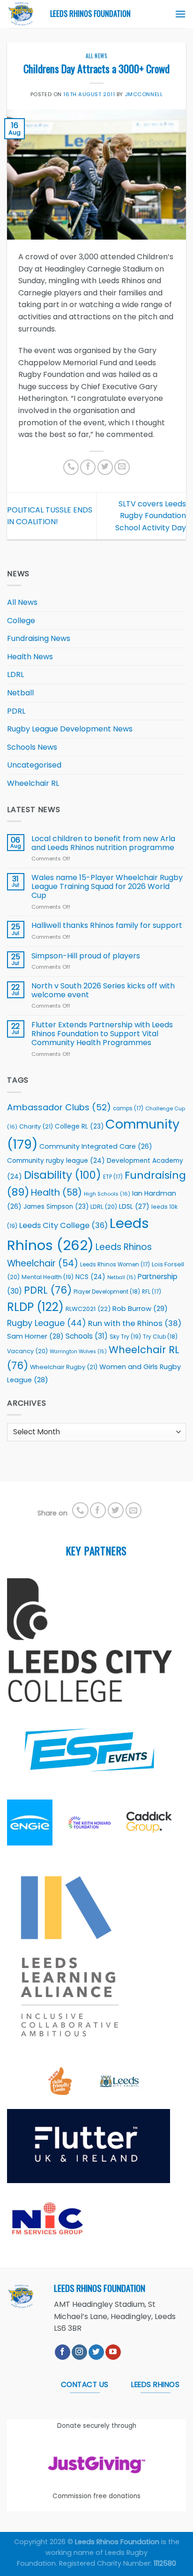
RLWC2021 (88, 1309)
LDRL (15, 674)
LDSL (134, 1206)
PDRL (16, 711)
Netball (20, 693)
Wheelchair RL (33, 783)
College (21, 621)
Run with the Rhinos (135, 1323)
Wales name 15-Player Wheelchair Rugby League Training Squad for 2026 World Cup (107, 887)
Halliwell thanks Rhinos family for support (107, 925)
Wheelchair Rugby (64, 1367)
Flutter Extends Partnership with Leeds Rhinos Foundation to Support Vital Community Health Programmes (102, 1034)
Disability (63, 1175)
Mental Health (48, 1277)
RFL (152, 1292)
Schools (87, 1336)
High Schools (107, 1194)
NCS (90, 1277)
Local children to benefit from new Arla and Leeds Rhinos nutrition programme (104, 843)
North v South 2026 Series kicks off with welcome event (103, 990)
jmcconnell (144, 94)
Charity (36, 1126)
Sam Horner (35, 1336)
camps (128, 1108)
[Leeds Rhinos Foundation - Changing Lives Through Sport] (22, 14)
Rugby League (47, 1323)
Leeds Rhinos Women (115, 1265)
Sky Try (125, 1337)
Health (56, 1193)
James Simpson (56, 1207)
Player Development (107, 1292)
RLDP (35, 1307)
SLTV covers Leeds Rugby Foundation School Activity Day (151, 516)
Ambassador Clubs (59, 1107)
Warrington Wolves (78, 1352)
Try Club (160, 1337)
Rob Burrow (140, 1308)
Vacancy (27, 1351)
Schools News (32, 747)
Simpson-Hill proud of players (86, 956)
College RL (79, 1126)
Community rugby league (56, 1161)
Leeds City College (63, 1225)
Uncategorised (34, 765)
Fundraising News (39, 638)
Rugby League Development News (70, 729)
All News (96, 56)
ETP (113, 1177)
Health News (30, 657)
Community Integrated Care (96, 1146)
